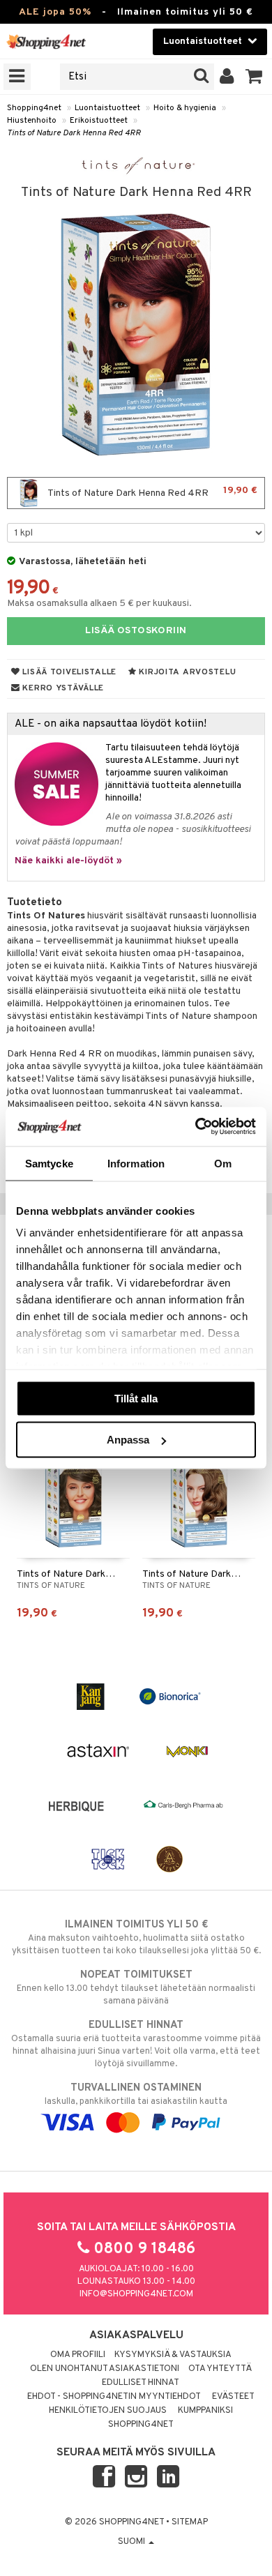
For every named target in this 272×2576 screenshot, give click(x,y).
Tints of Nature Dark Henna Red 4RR (74, 133)
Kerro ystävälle (62, 688)
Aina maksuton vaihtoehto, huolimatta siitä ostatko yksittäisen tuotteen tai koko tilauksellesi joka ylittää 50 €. (136, 1938)
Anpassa (128, 1440)
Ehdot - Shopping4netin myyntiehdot (114, 2397)
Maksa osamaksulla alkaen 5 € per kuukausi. (99, 604)
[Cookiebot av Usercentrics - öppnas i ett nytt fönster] (196, 1127)
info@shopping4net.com (136, 2294)
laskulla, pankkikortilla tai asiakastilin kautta (136, 2094)
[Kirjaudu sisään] (227, 77)
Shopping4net (34, 108)
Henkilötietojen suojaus (108, 2411)
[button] (254, 77)
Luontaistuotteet (107, 108)
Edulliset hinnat (141, 2383)
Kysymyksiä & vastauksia (173, 2355)
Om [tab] (223, 1163)
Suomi (133, 2542)
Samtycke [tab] (49, 1163)
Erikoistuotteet (99, 121)
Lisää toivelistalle (68, 672)
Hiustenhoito (32, 121)
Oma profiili (78, 2355)
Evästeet (233, 2397)
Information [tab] (136, 1163)
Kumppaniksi (205, 2411)
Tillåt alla (136, 1398)
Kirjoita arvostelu (187, 672)
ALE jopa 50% (55, 12)
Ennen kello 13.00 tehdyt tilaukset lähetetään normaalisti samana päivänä (136, 1988)
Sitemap (190, 2522)
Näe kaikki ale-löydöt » (68, 861)
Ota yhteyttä (220, 2369)
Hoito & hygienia (185, 108)
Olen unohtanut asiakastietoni (105, 2369)
